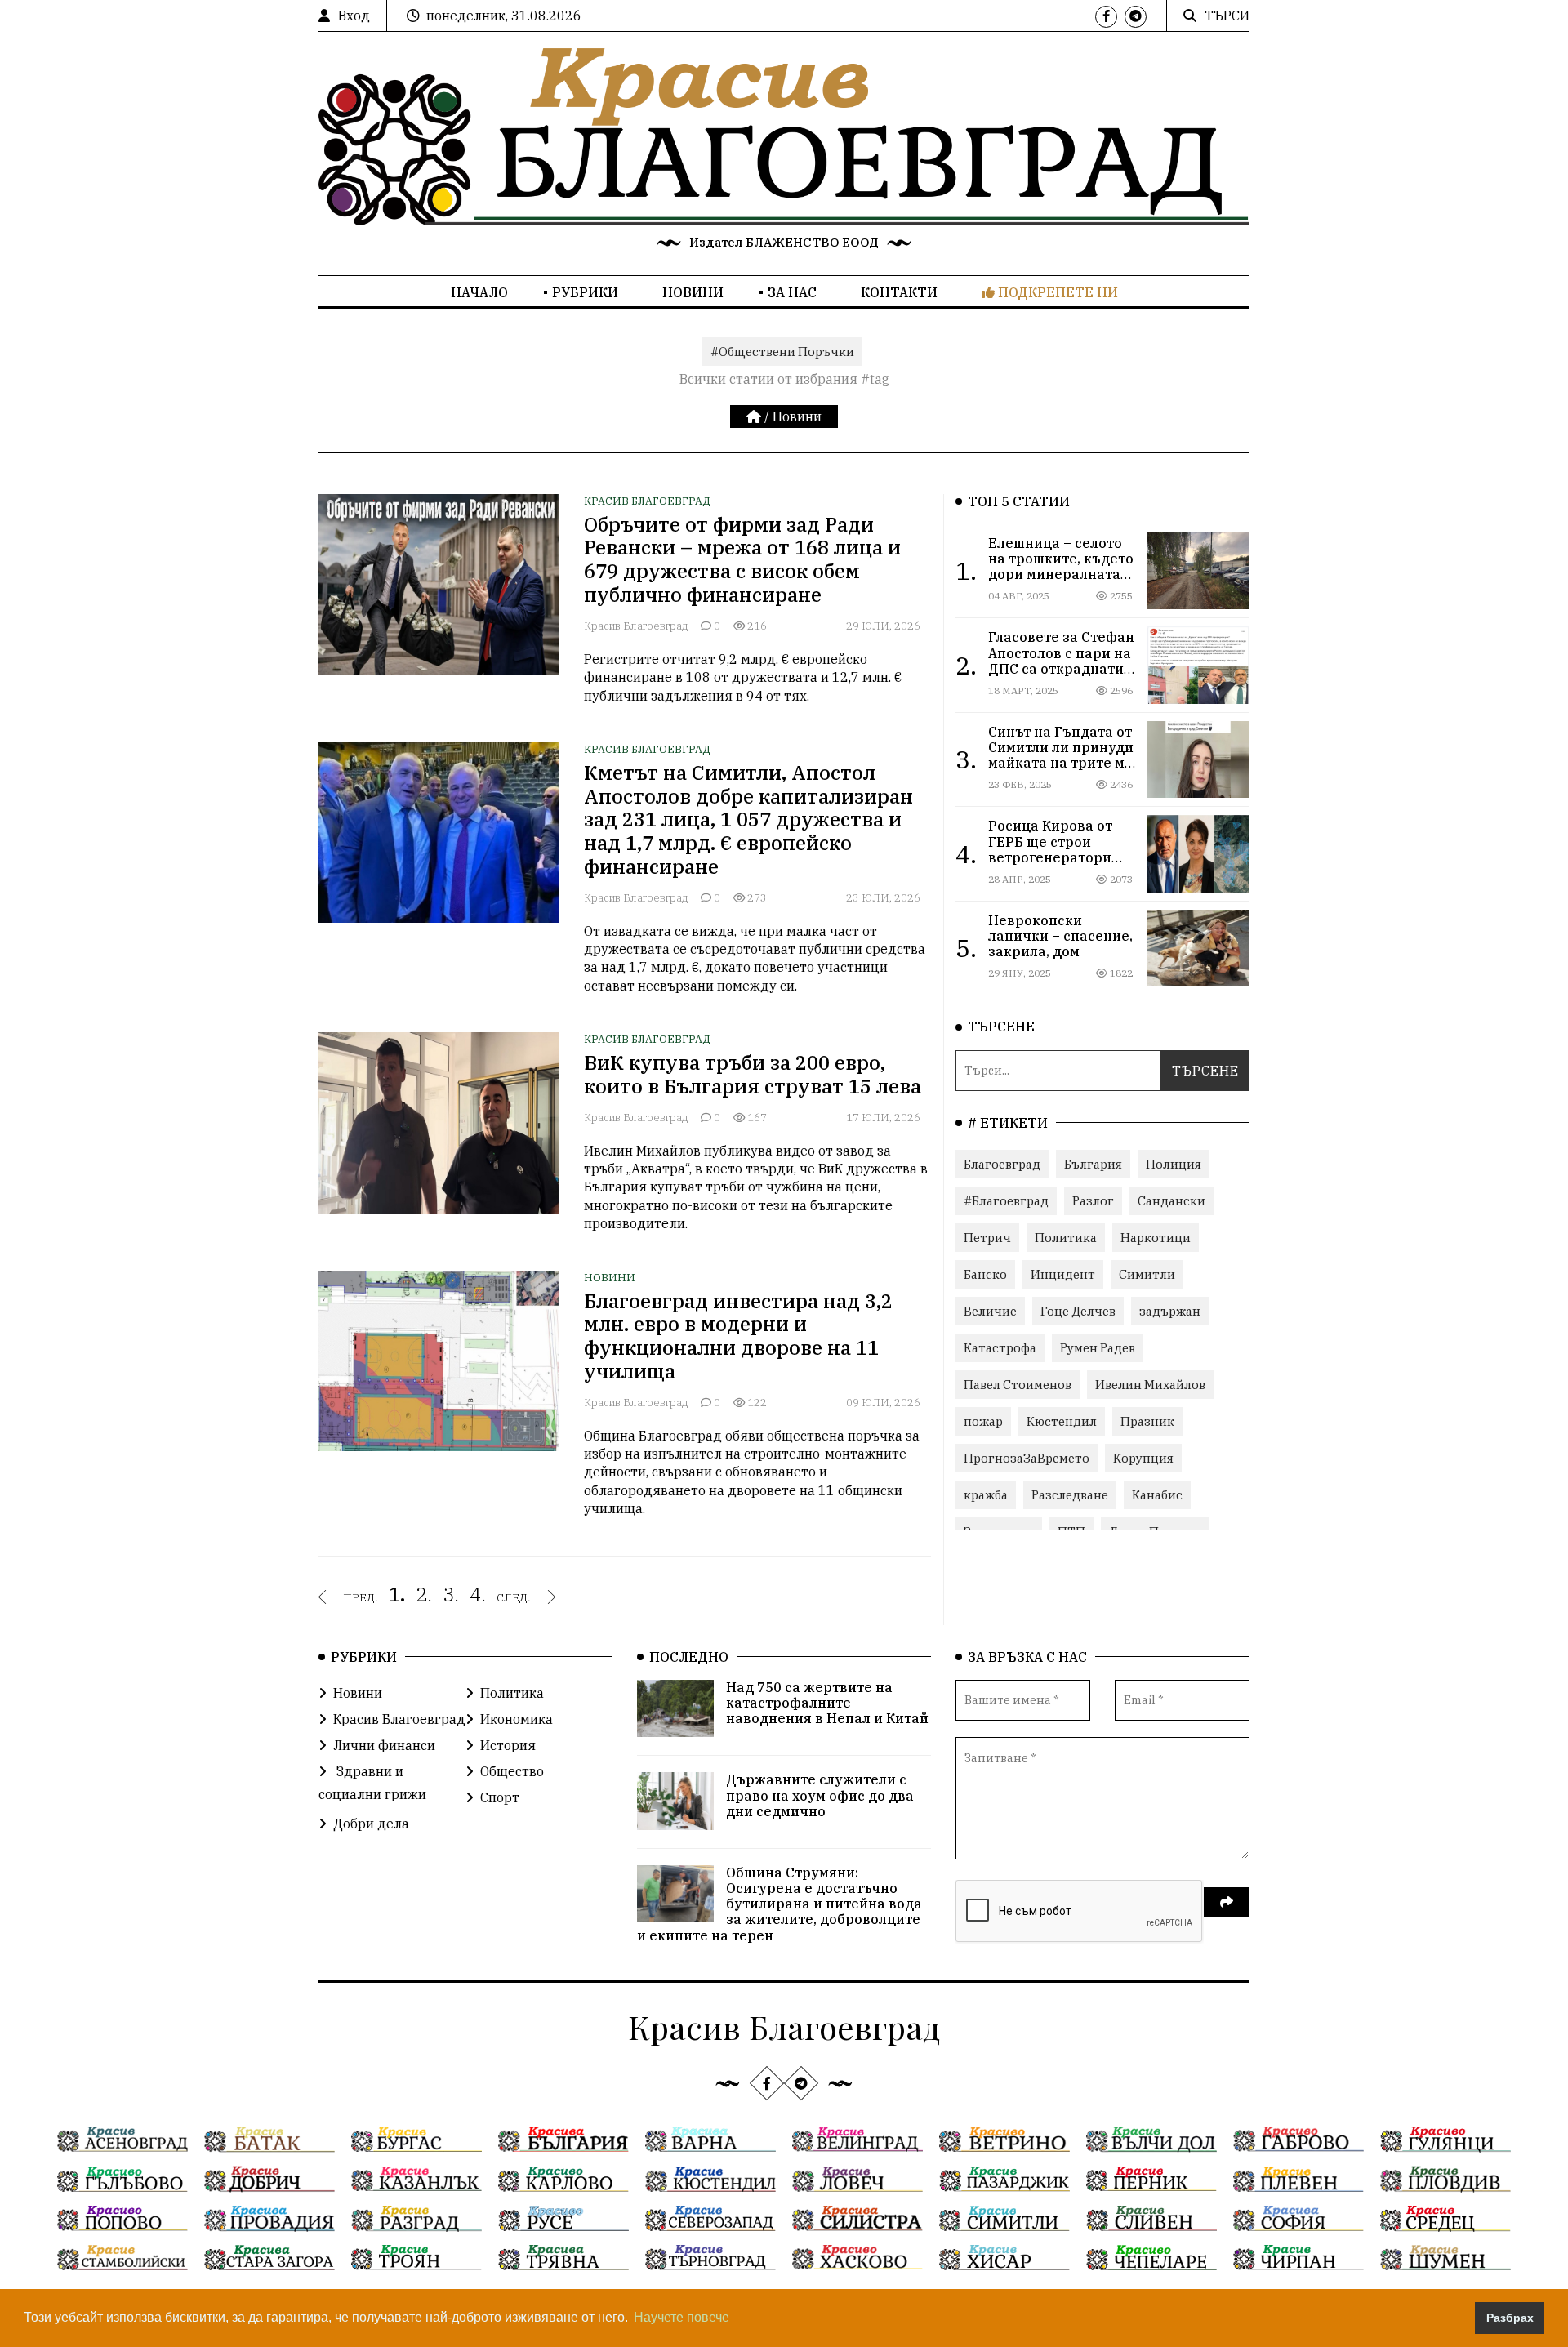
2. (424, 1594)
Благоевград (1002, 1164)
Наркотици (1156, 1238)
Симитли (1147, 1274)
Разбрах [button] (1510, 2318)
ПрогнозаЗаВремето (1027, 1458)
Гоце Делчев (1078, 1311)
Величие (990, 1311)
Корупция (1143, 1458)
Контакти (899, 292)
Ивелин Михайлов (1150, 1385)
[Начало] (755, 416)
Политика (1066, 1238)
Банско (985, 1274)
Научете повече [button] (682, 2317)
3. (451, 1594)
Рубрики (585, 292)
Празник (1147, 1421)
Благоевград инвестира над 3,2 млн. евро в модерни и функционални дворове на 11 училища (738, 1336)
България (1093, 1164)
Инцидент (1063, 1274)
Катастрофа (1000, 1348)
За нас (792, 292)
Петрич (987, 1238)
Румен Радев (1098, 1348)
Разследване (1070, 1495)
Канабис (1157, 1495)
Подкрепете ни (1056, 292)
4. (478, 1594)
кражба (986, 1495)
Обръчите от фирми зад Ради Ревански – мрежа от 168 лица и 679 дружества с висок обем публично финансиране (742, 559)
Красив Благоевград (647, 501)
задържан (1170, 1311)
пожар (983, 1421)
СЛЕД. (514, 1597)
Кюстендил (1062, 1421)
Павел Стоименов (1018, 1385)
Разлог (1093, 1201)
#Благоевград (1006, 1201)
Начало (479, 292)
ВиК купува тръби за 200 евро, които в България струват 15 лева (753, 1074)
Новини (693, 292)
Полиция (1174, 1164)
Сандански (1172, 1201)
